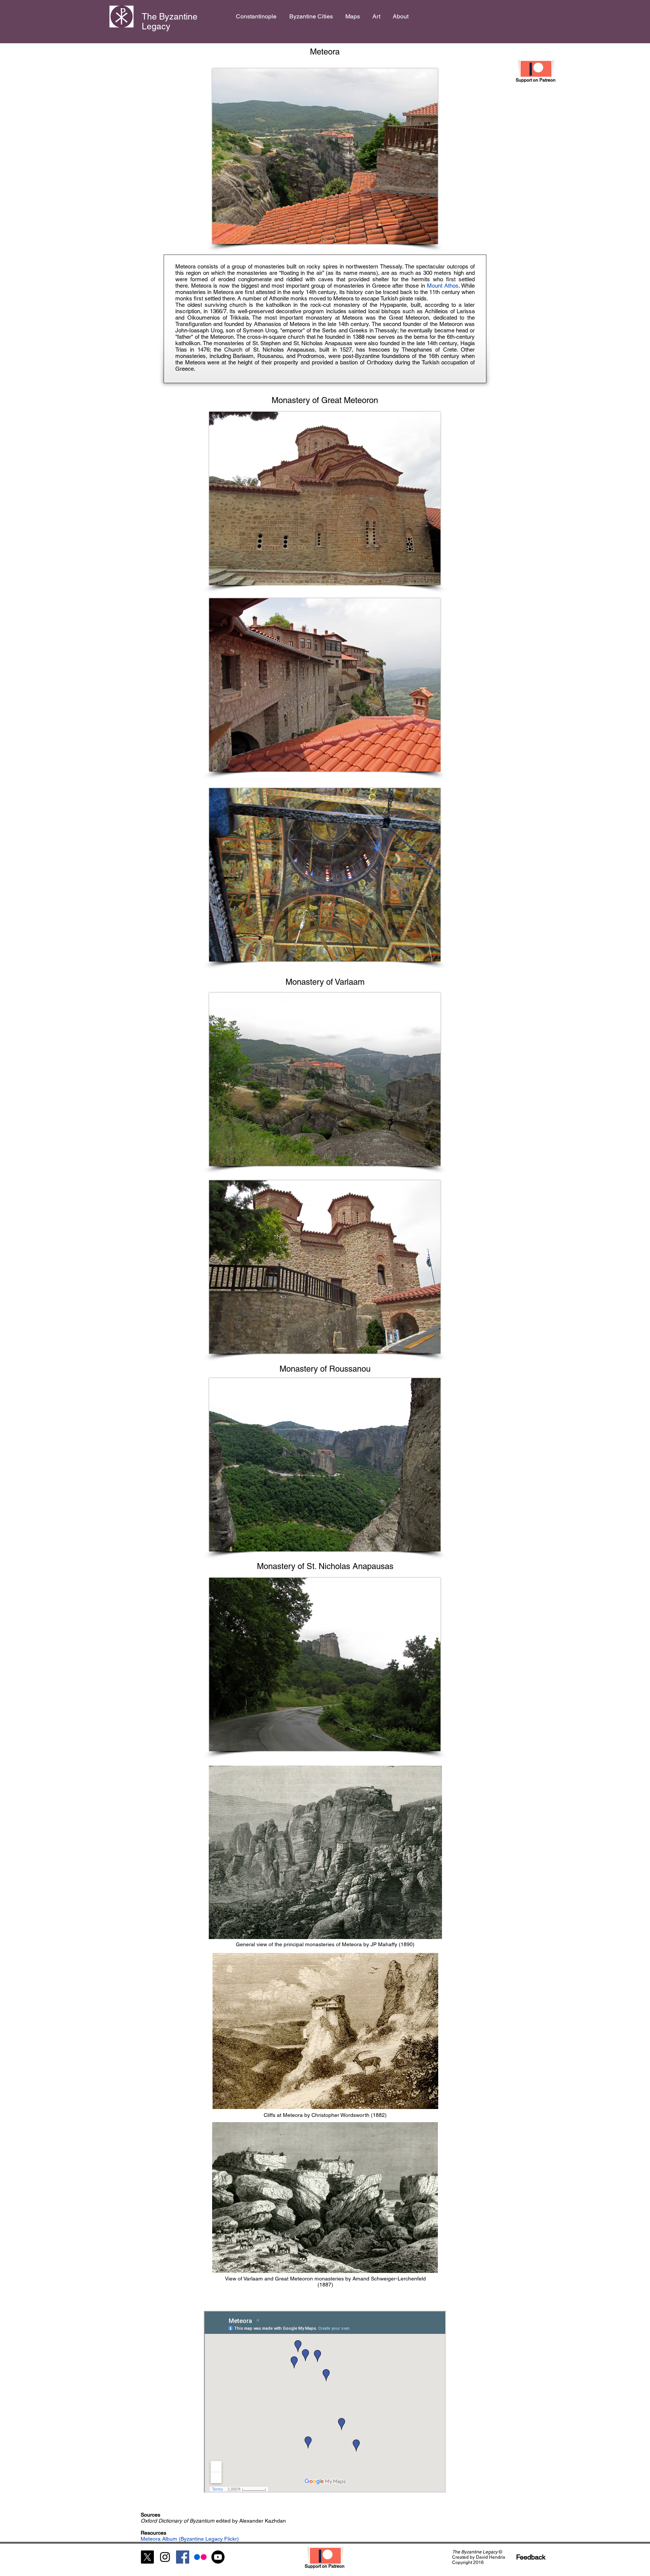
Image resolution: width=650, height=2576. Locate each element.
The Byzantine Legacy (170, 21)
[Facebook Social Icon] (183, 2557)
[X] (147, 2557)
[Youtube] (218, 2557)
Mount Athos (443, 286)
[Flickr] (200, 2557)
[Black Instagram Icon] (165, 2557)
